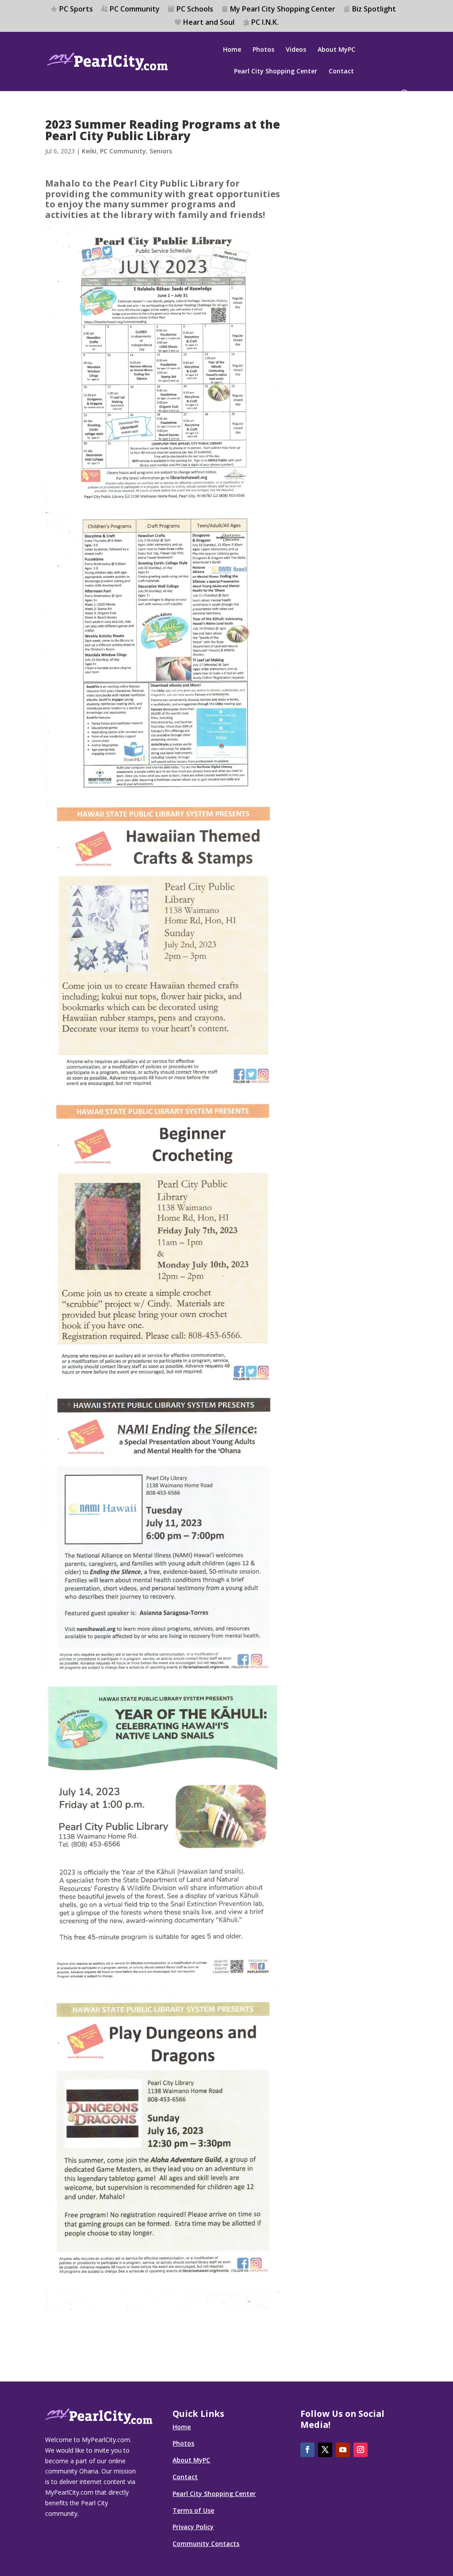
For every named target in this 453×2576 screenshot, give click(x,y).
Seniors (161, 151)
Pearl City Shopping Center (276, 72)
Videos (296, 50)
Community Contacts (206, 2544)
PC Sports (76, 10)
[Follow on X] (325, 2450)
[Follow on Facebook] (307, 2450)
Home (232, 50)
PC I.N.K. (265, 23)
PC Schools (195, 10)
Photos (263, 50)
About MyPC (336, 50)
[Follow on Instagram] (361, 2450)
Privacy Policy (193, 2527)
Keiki (89, 151)
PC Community (135, 10)
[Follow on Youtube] (343, 2450)
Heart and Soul (209, 23)
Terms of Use (193, 2510)
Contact (341, 72)
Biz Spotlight (374, 10)
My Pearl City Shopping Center (283, 10)
